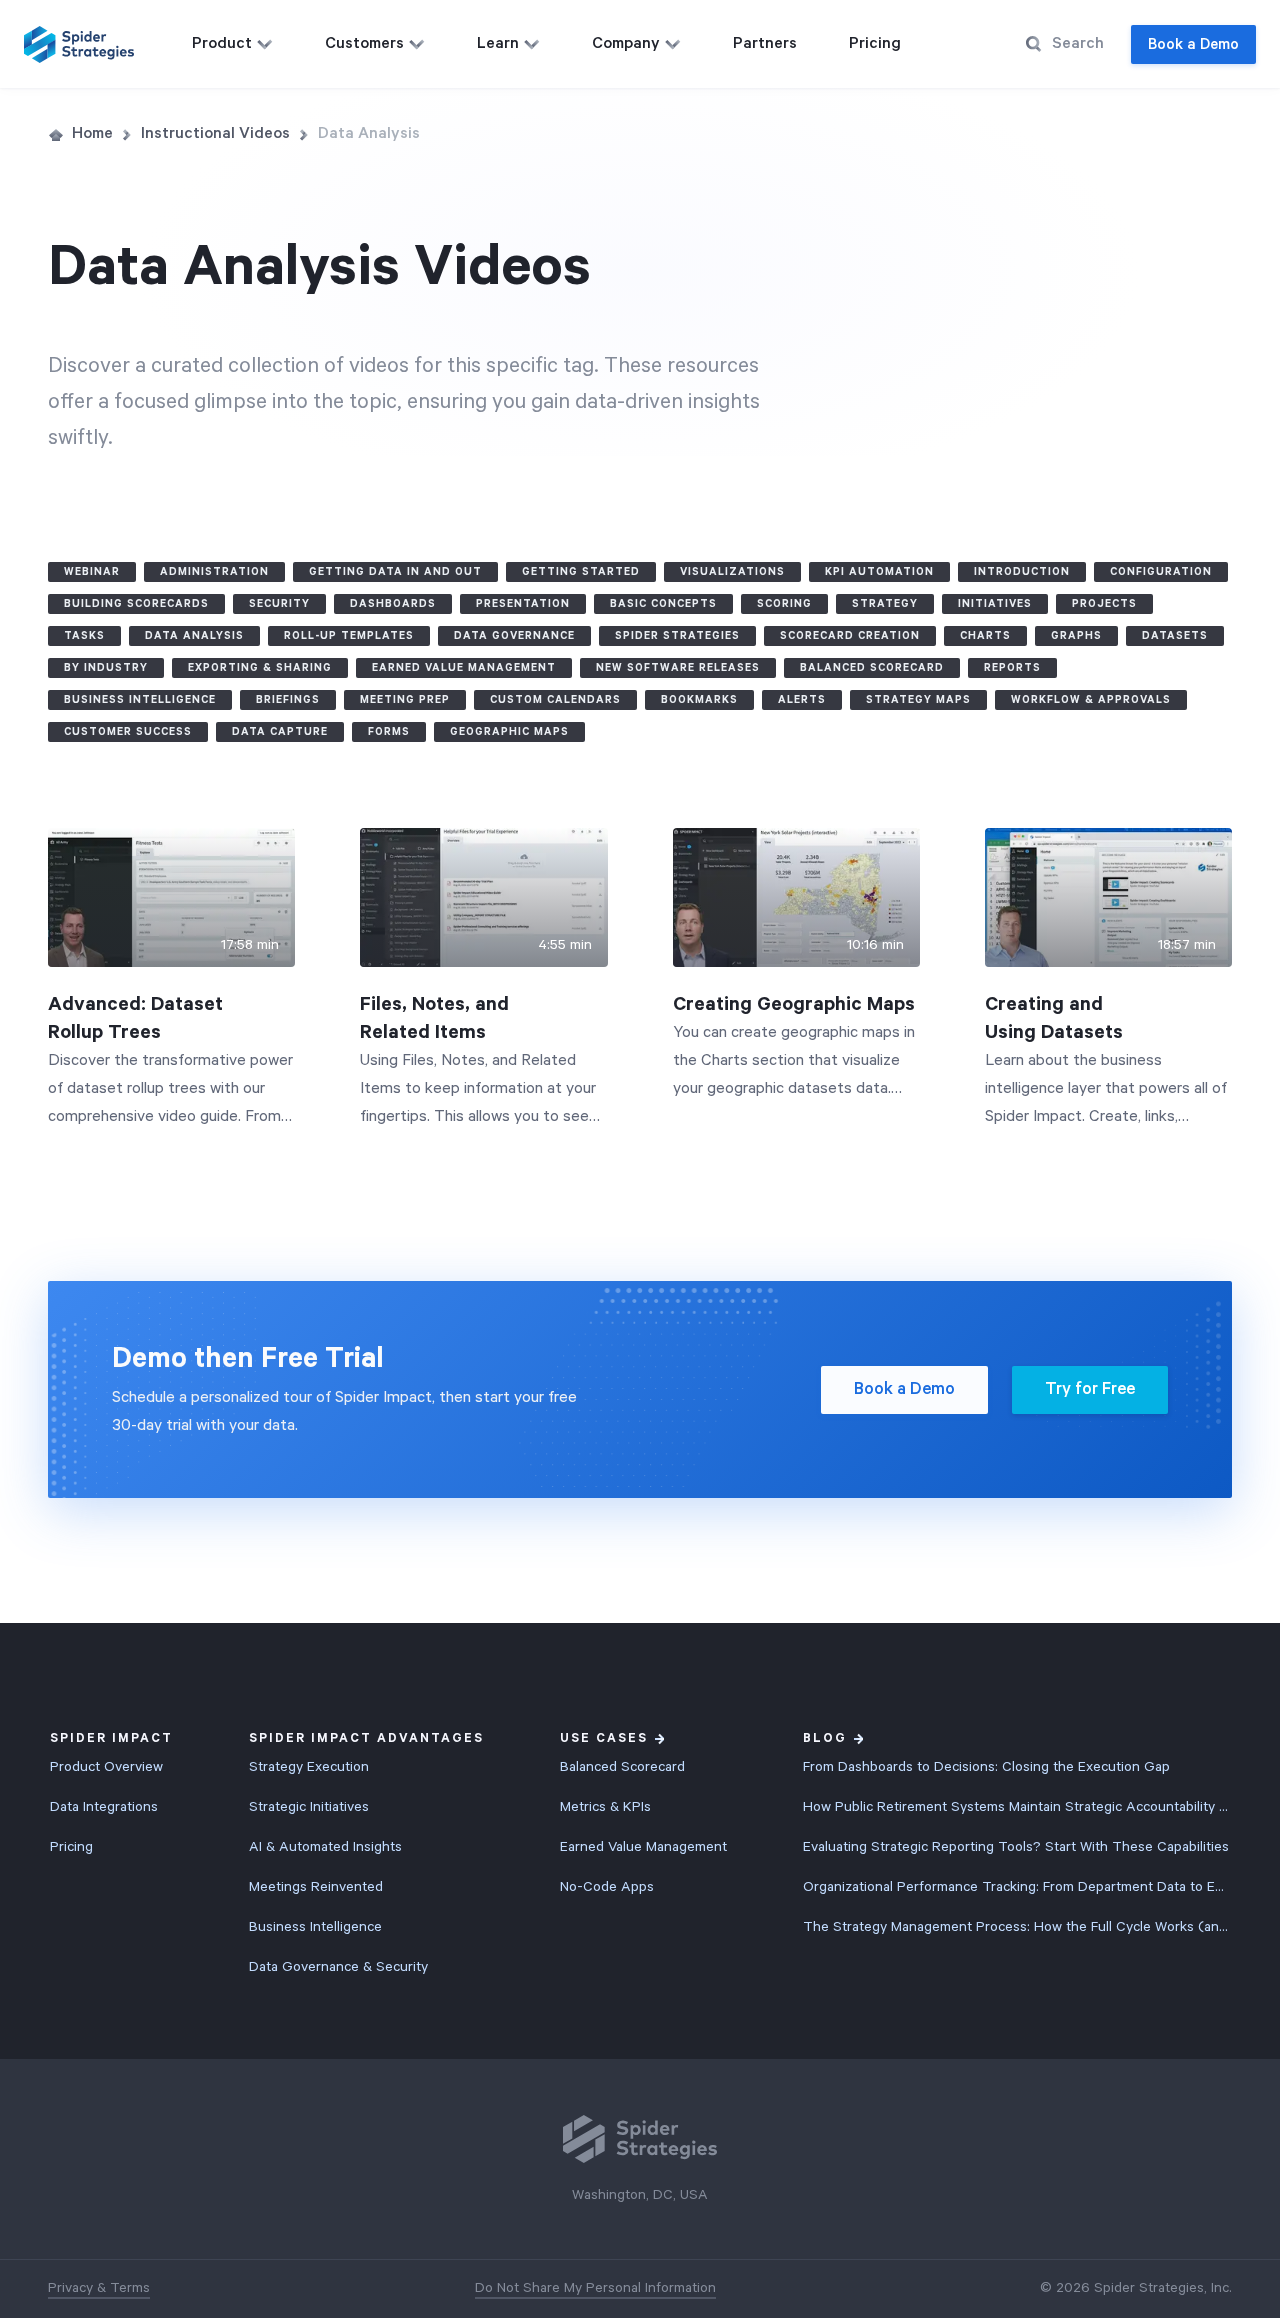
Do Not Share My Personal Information (595, 2288)
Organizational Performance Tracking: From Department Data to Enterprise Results (1016, 1887)
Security (279, 604)
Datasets (1175, 636)
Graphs (1076, 636)
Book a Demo (1193, 44)
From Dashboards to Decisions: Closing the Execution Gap (986, 1767)
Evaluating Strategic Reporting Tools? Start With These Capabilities (1016, 1847)
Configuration (1161, 572)
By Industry (106, 668)
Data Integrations (104, 1807)
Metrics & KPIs (605, 1807)
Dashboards (393, 604)
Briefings (288, 700)
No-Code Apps (607, 1887)
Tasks (84, 636)
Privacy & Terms (99, 2288)
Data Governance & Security (338, 1967)
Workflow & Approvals (1091, 700)
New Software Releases (678, 668)
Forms (389, 732)
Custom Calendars (555, 700)
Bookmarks (699, 700)
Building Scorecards (136, 604)
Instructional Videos (215, 134)
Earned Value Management (464, 668)
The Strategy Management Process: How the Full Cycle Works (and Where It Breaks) (1016, 1927)
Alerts (802, 700)
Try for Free (1090, 1389)
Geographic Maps (509, 732)
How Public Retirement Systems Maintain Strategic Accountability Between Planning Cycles (1016, 1807)
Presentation (523, 604)
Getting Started (581, 572)
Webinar (92, 572)
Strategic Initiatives (309, 1807)
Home (92, 134)
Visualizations (732, 572)
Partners (765, 44)
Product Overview (106, 1767)
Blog (825, 1738)
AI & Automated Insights (325, 1847)
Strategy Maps (918, 700)
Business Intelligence (140, 700)
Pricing (875, 44)
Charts (985, 636)
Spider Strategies (677, 636)
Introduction (1022, 572)
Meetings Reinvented (316, 1887)
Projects (1104, 604)
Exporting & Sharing (260, 668)
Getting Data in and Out (395, 572)
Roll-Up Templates (349, 636)
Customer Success (128, 732)
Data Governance (514, 636)
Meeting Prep (405, 700)
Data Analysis (194, 636)
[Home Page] (79, 44)
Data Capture (280, 732)
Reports (1012, 668)
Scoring (784, 604)
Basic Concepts (663, 604)
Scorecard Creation (850, 636)
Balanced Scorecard (872, 668)
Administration (214, 572)
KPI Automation (879, 572)
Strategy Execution (309, 1767)
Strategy (885, 604)
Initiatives (995, 604)
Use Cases (604, 1738)
